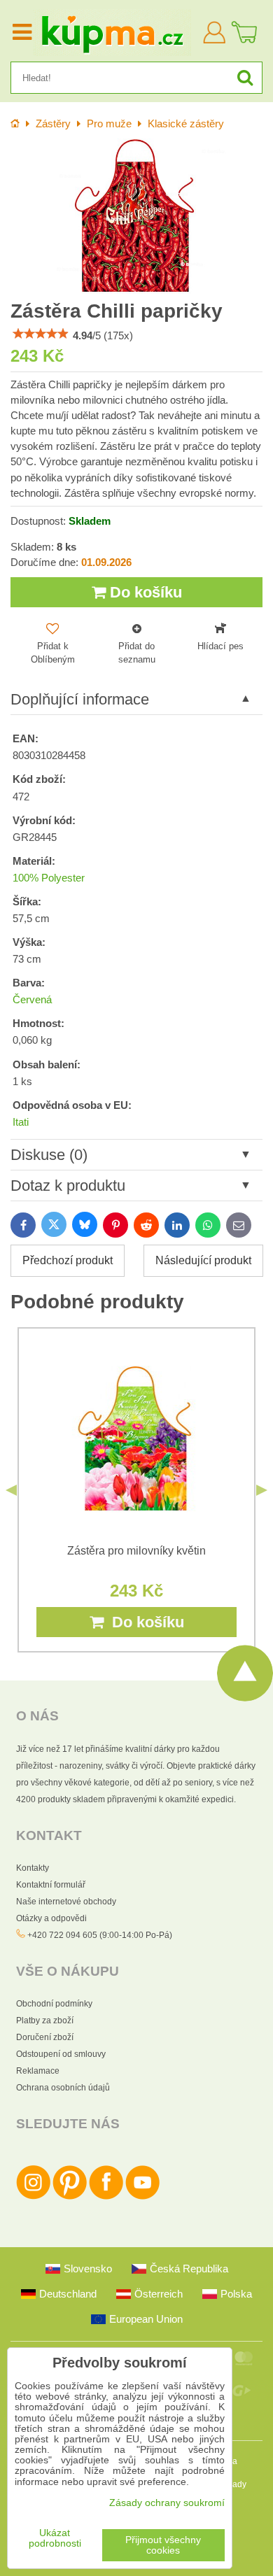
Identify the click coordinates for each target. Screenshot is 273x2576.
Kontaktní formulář (51, 1885)
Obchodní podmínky (54, 2004)
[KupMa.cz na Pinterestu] (70, 2197)
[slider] (41, 334)
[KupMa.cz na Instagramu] (33, 2197)
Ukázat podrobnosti (55, 2538)
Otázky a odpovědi (51, 1918)
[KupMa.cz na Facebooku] (106, 2197)
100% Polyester (49, 878)
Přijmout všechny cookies (163, 2545)
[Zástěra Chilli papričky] (136, 216)
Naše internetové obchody (66, 1902)
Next (262, 1490)
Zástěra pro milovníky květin (136, 1551)
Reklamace (38, 2071)
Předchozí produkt (68, 1260)
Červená (32, 1000)
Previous (11, 1490)
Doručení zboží (45, 2037)
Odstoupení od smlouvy (61, 2054)
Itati (21, 1122)
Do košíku (144, 592)
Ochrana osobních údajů (63, 2088)
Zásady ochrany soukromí (167, 2503)
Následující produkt (203, 1260)
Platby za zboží (45, 2021)
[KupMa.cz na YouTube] (142, 2197)
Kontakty (33, 1868)
